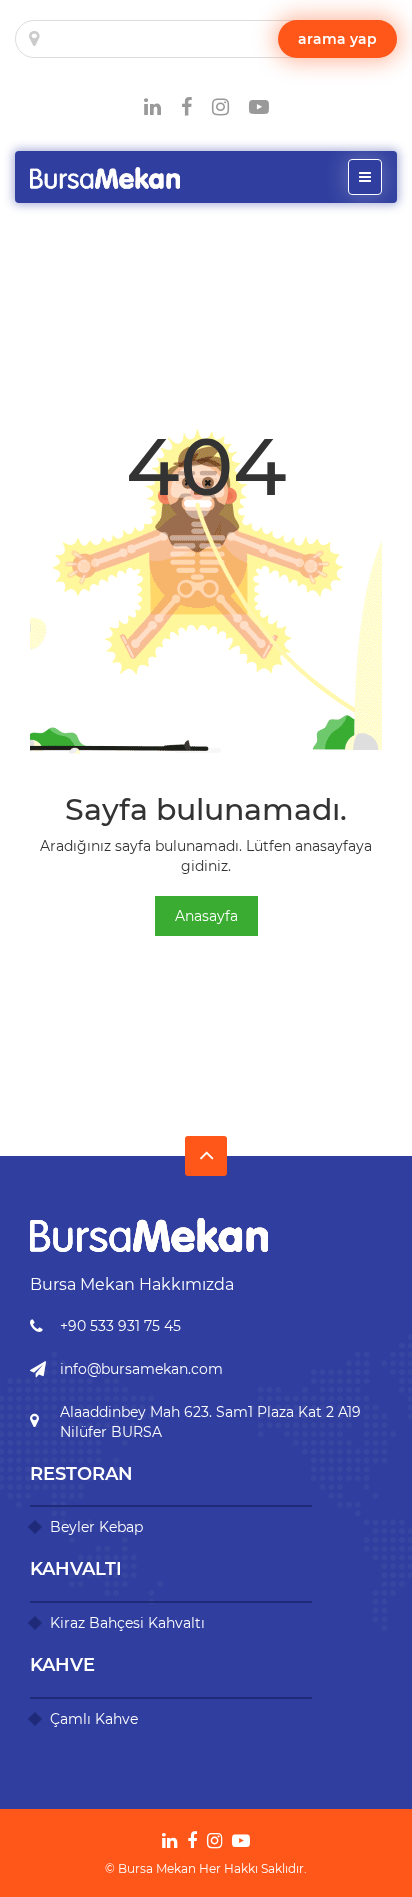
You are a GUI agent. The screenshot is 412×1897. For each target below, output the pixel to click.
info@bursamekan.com (141, 1369)
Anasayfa (206, 916)
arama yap (337, 39)
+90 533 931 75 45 (120, 1326)
